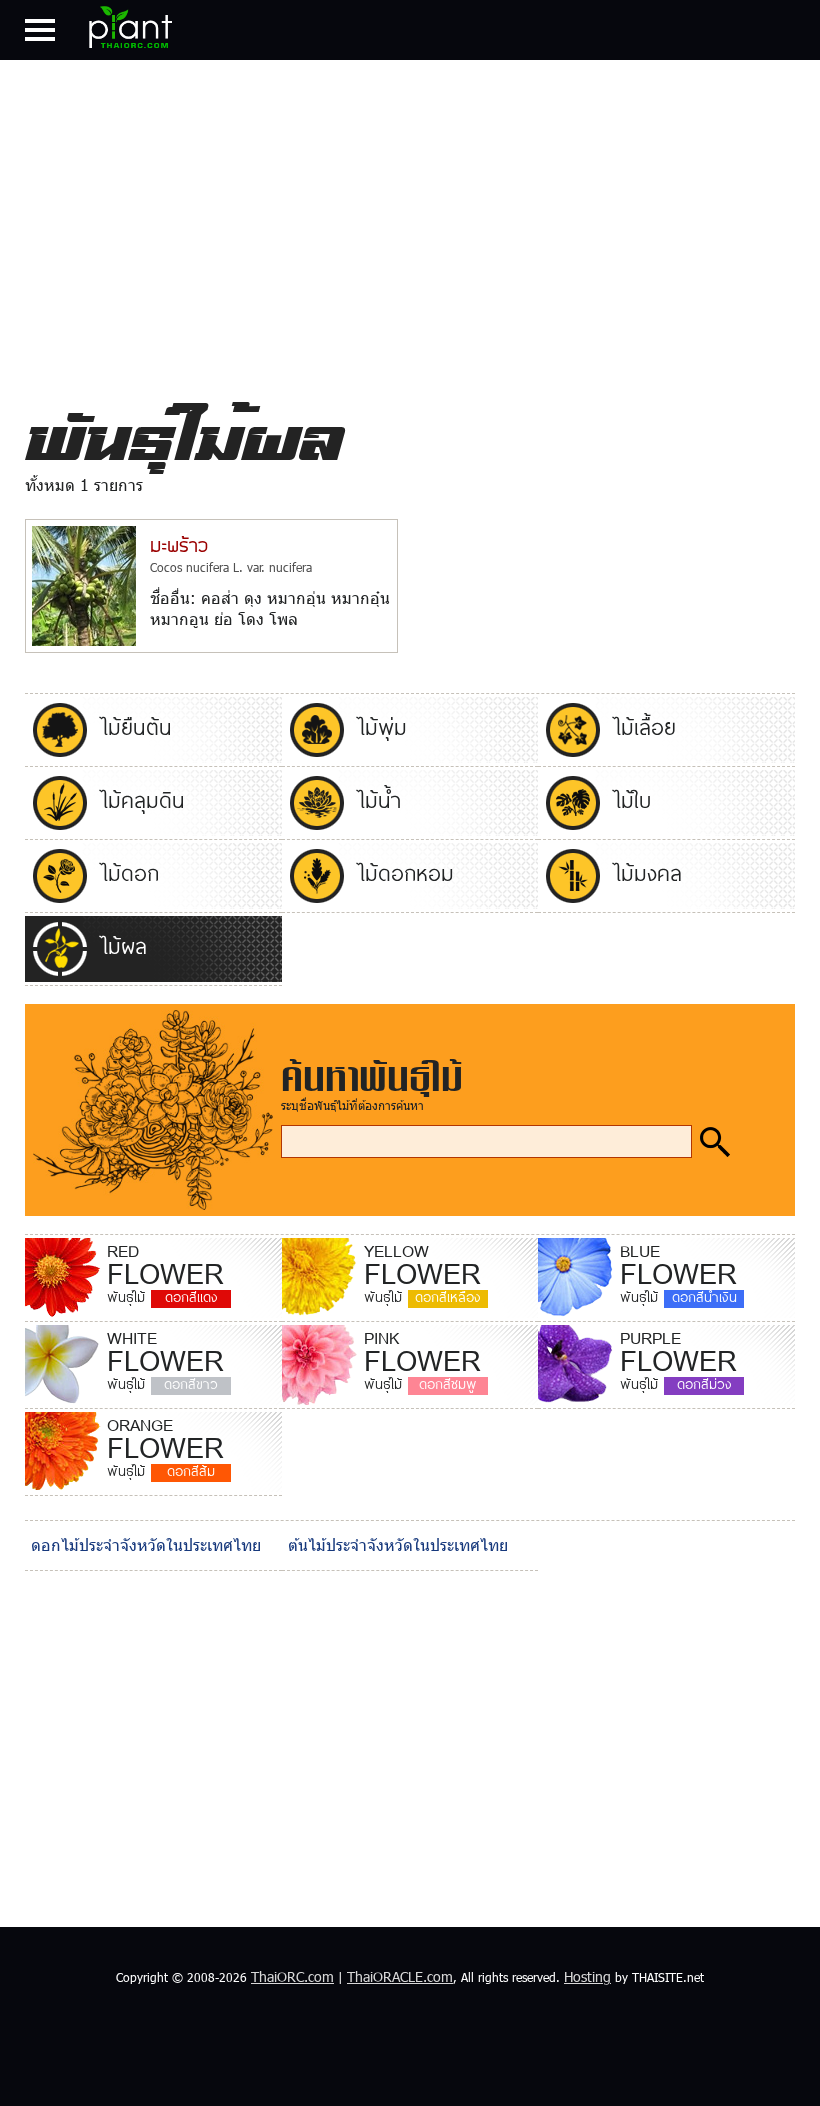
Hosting (587, 1976)
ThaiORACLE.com (400, 1976)
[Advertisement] (410, 224)
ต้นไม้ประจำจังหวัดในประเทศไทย (398, 1544)
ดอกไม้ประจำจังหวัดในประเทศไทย (146, 1544)
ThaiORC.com (292, 1976)
